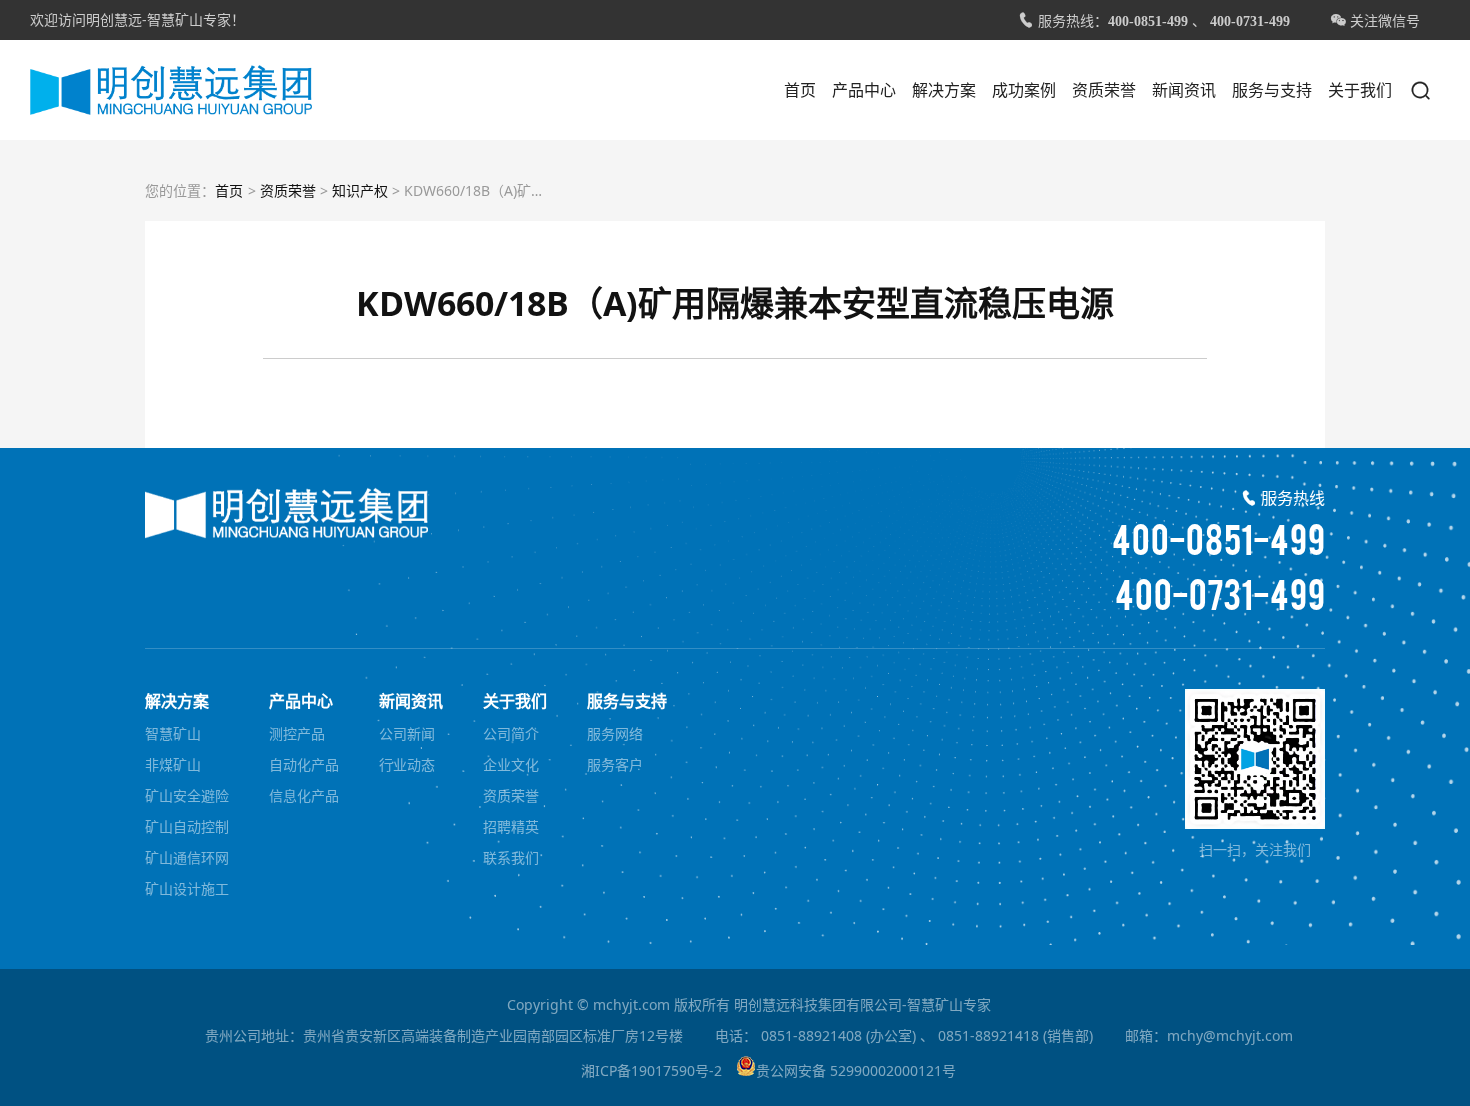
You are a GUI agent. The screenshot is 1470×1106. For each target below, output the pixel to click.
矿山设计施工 (187, 888)
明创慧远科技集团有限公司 (171, 90)
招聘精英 (511, 826)
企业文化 (511, 764)
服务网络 (615, 733)
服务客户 (615, 764)
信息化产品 (304, 795)
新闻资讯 (1184, 90)
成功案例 (1024, 90)
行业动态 (407, 764)
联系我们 (511, 857)
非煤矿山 (173, 764)
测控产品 (297, 733)
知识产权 (360, 190)
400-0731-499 (1250, 21)
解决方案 (944, 90)
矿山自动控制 (187, 826)
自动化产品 (304, 764)
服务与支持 (1272, 90)
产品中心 (864, 90)
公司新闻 (407, 733)
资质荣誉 (1104, 90)
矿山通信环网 (187, 857)
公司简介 (511, 733)
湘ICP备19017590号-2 (651, 1070)
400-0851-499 (1148, 21)
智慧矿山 (173, 733)
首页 (800, 90)
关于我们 (1360, 90)
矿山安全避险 (187, 795)
